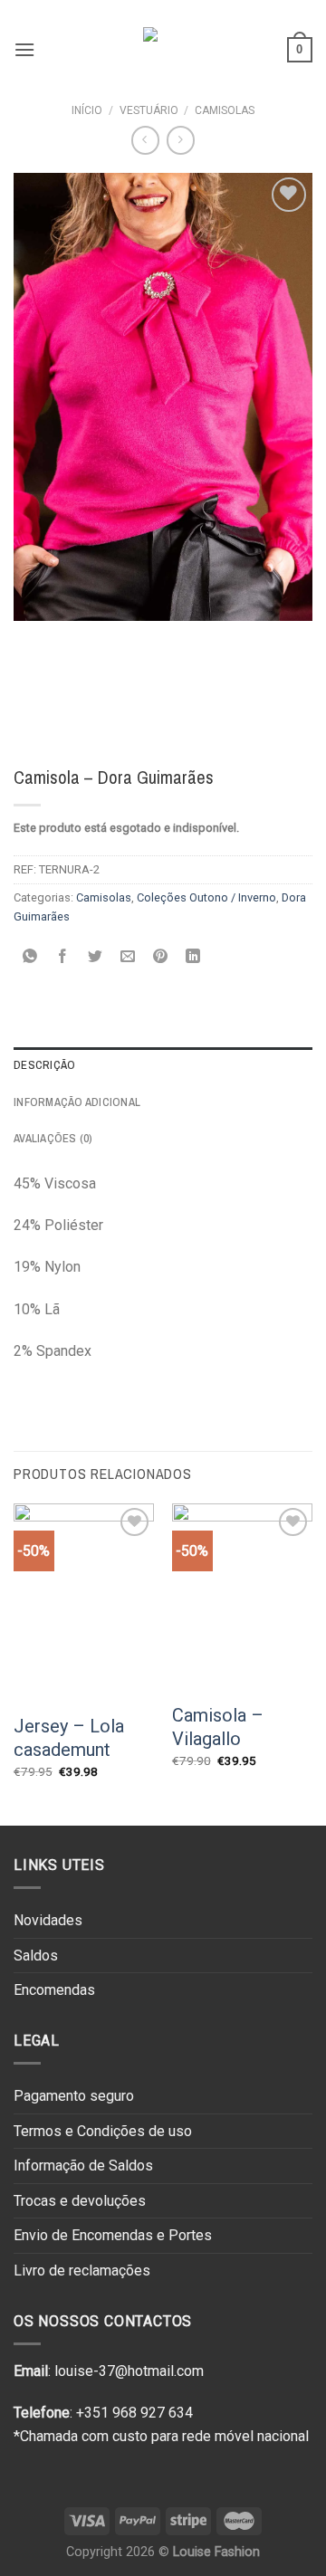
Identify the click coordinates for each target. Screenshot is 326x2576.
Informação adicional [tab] (77, 1102)
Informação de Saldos (83, 2166)
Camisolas (225, 110)
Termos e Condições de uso (103, 2131)
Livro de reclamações (82, 2271)
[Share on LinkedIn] (193, 957)
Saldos (36, 1956)
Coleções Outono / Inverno (206, 897)
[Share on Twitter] (96, 957)
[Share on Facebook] (63, 957)
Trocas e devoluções (80, 2201)
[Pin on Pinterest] (161, 957)
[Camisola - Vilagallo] (242, 1597)
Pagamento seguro (74, 2096)
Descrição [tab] (44, 1065)
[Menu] (24, 49)
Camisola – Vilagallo (218, 1727)
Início (87, 110)
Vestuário (149, 110)
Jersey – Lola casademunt (69, 1738)
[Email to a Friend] (128, 957)
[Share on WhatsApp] (30, 957)
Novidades (48, 1920)
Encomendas (54, 1990)
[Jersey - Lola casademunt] (84, 1603)
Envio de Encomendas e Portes (113, 2235)
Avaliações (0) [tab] (53, 1138)
